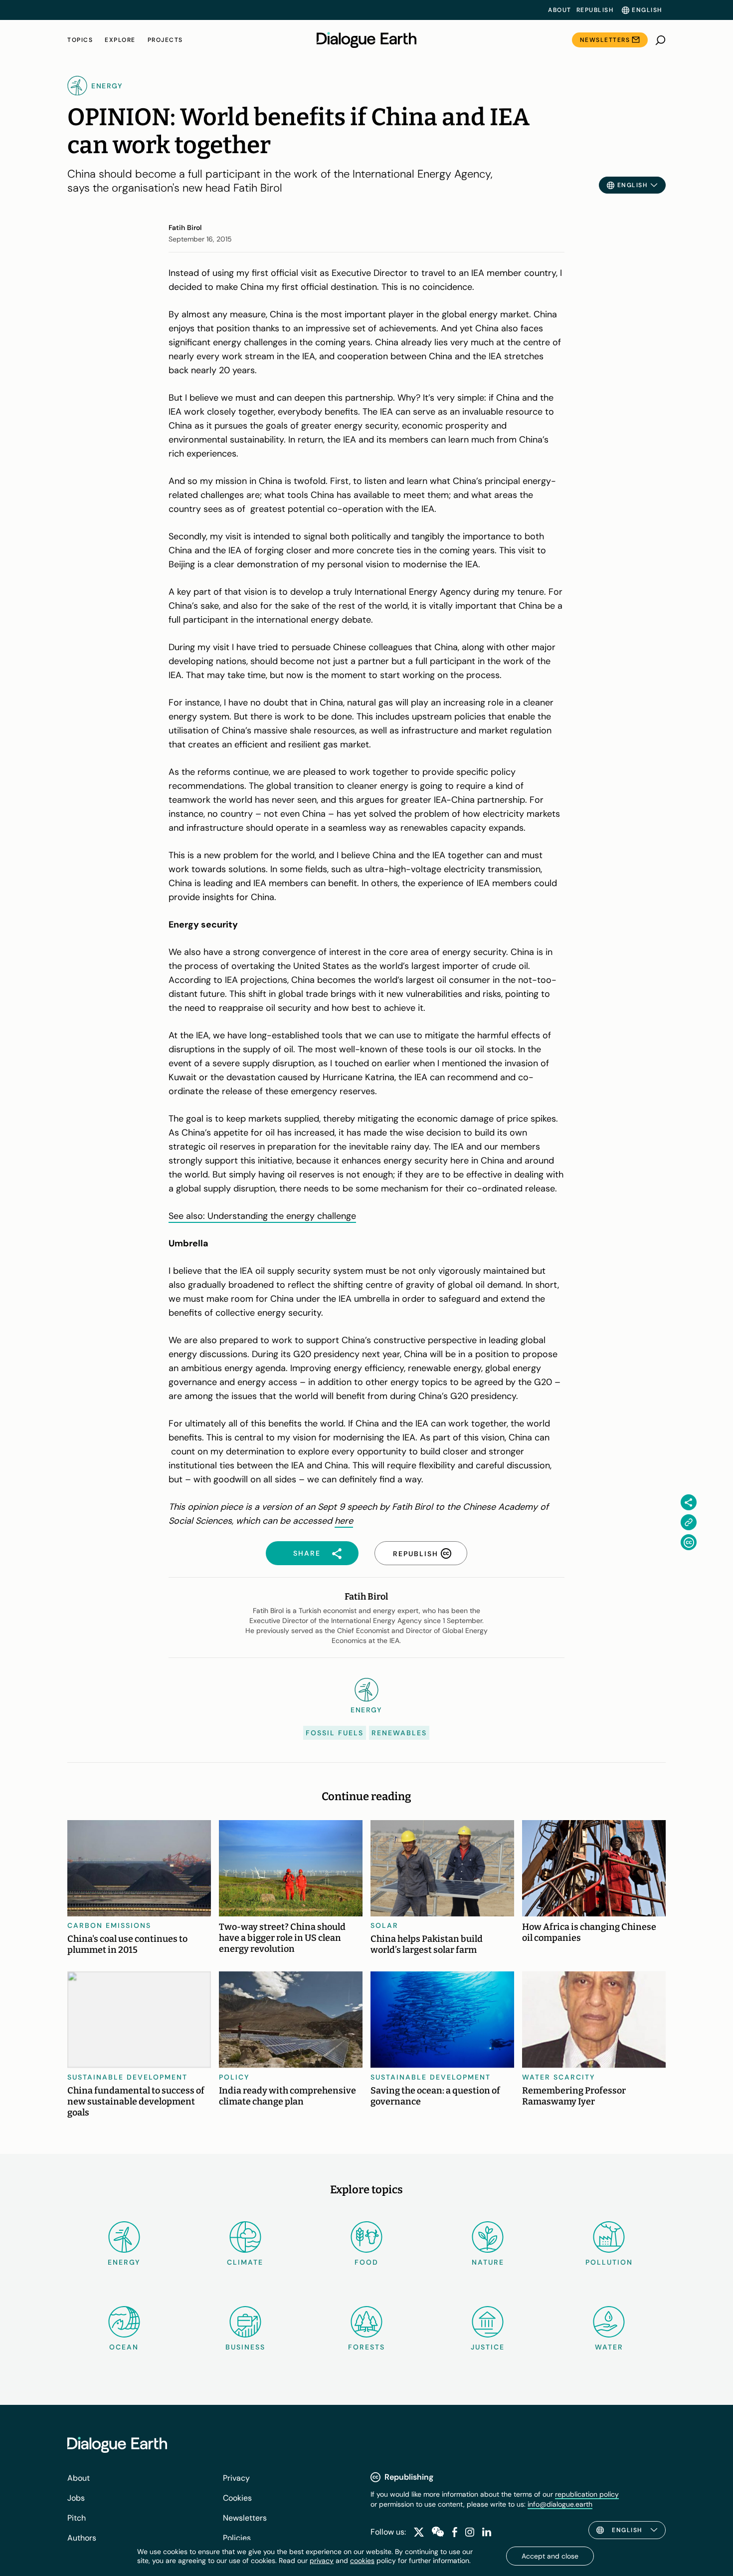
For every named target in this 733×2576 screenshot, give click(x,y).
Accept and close (550, 2556)
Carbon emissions (109, 1925)
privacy (322, 2561)
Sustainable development (127, 2077)
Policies (237, 2538)
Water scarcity (559, 2077)
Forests (366, 2347)
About (560, 10)
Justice (488, 2347)
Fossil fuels (335, 1733)
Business (245, 2347)
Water (609, 2347)
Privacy (236, 2478)
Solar (384, 1925)
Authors (82, 2538)
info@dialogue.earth (560, 2504)
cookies (362, 2561)
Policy (234, 2077)
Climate (245, 2262)
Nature (488, 2262)
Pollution (609, 2262)
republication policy (587, 2494)
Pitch (77, 2518)
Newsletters (605, 40)
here (344, 1521)
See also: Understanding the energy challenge (262, 1216)
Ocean (124, 2347)
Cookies (237, 2498)
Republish (595, 10)
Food (366, 2262)
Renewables (399, 1733)
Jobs (76, 2498)
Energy (124, 2262)
